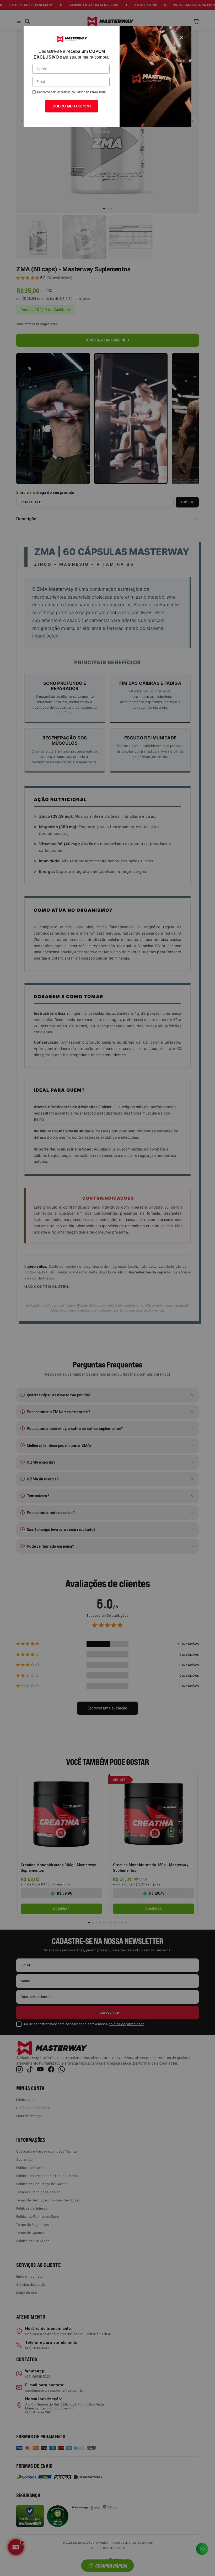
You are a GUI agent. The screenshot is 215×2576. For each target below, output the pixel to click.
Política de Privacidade (91, 92)
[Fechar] (181, 37)
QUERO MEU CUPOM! (72, 106)
